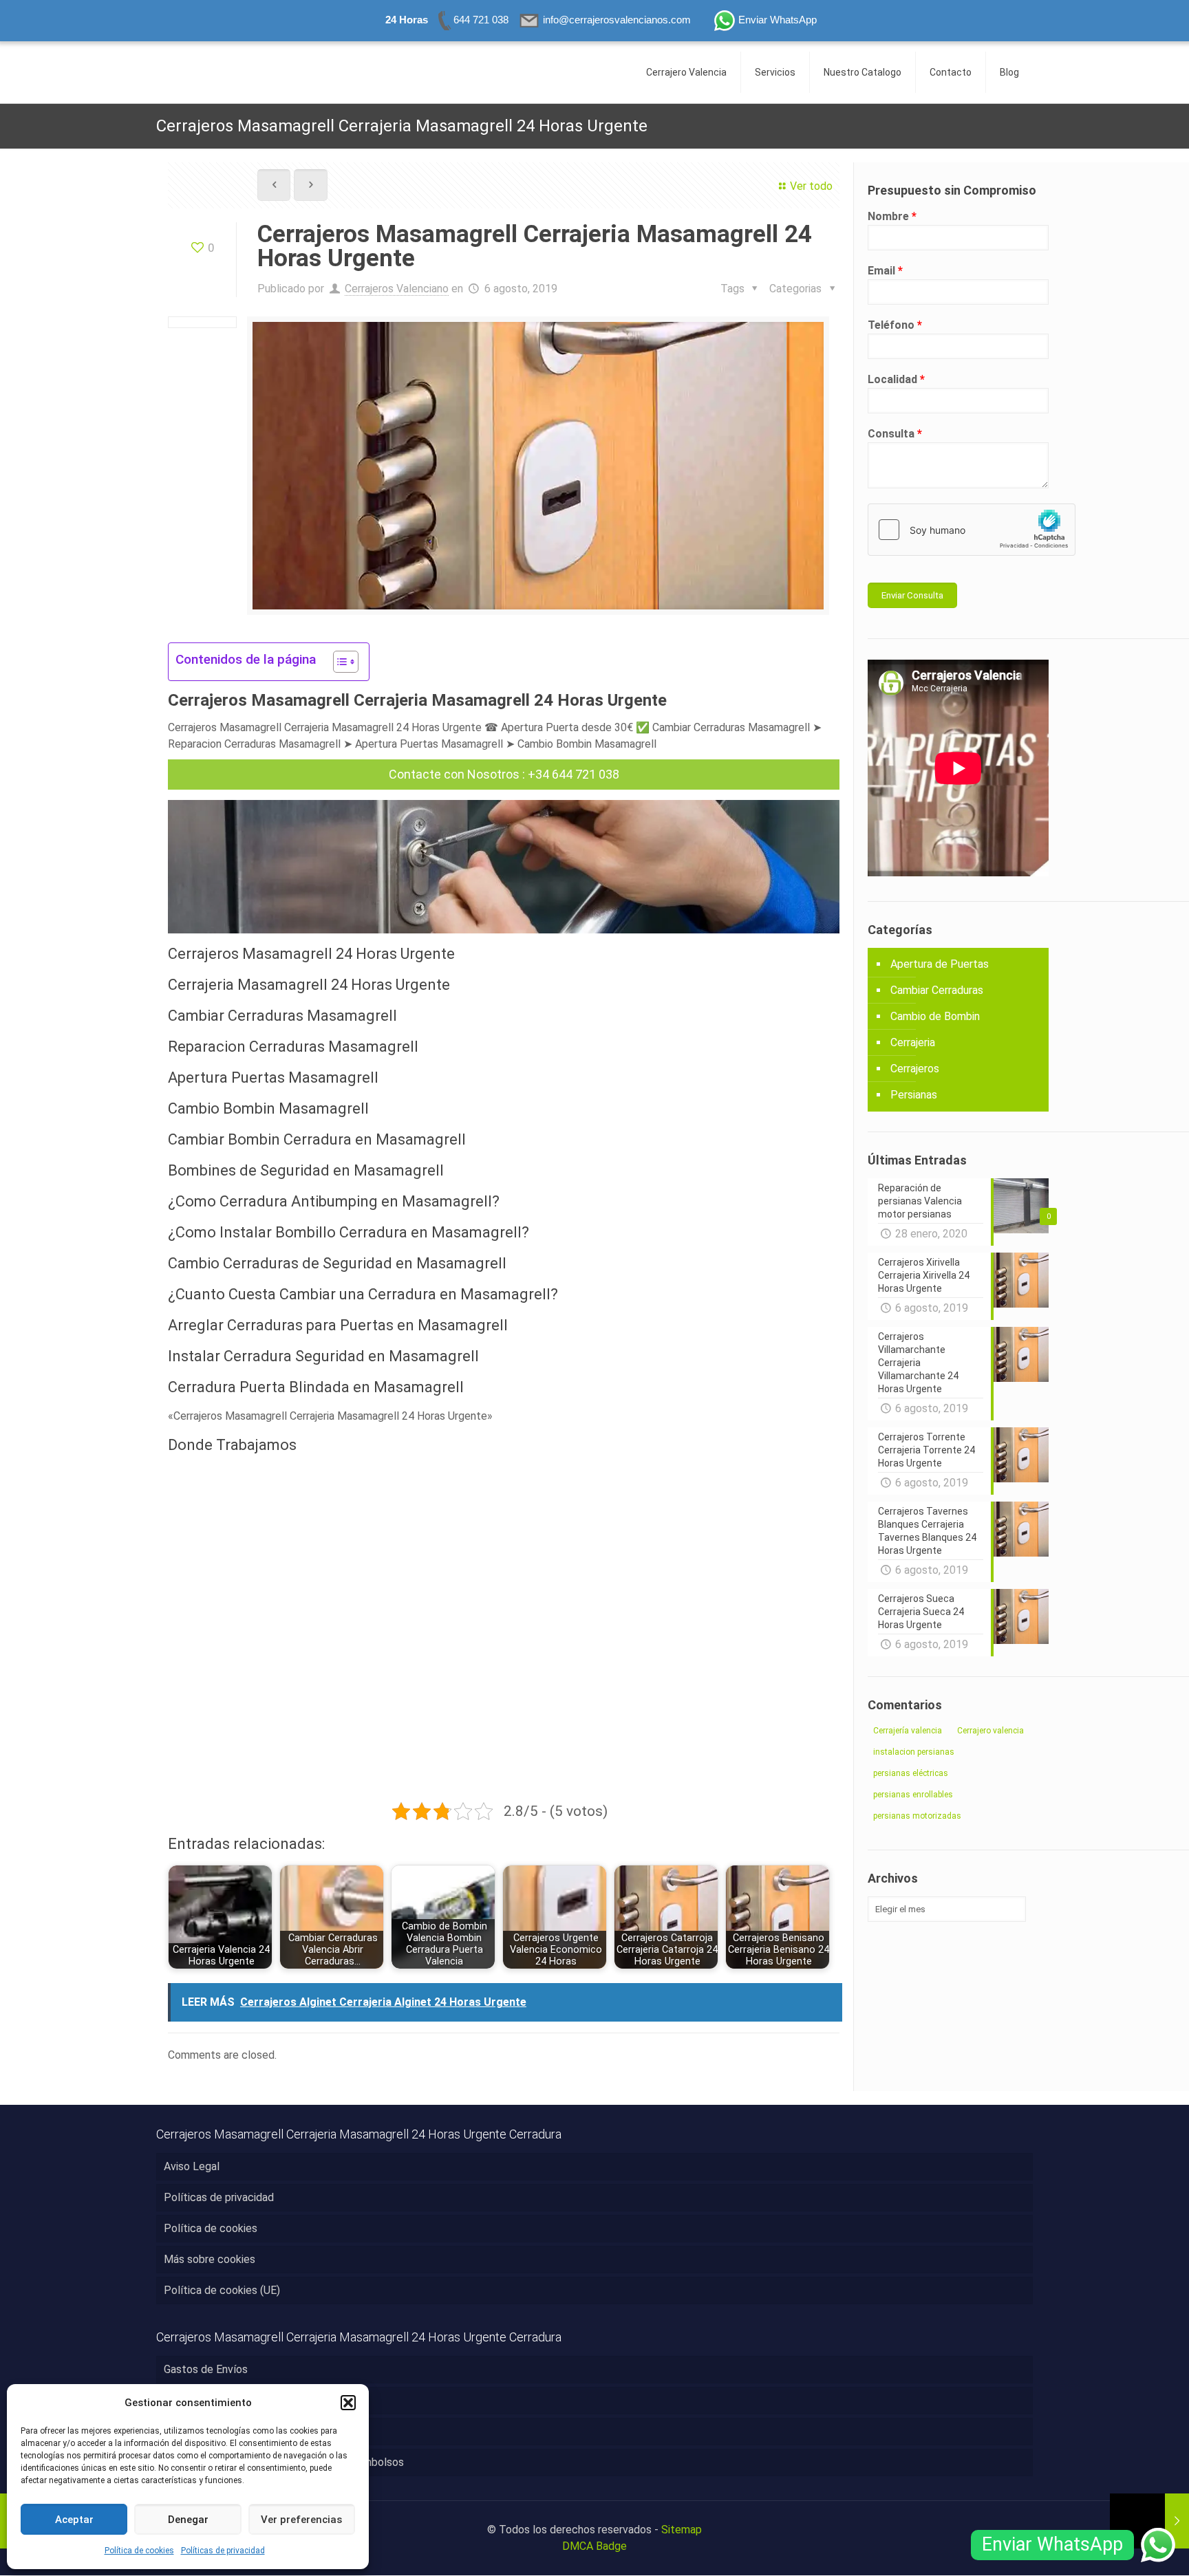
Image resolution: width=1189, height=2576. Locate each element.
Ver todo (811, 186)
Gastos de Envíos (206, 2369)
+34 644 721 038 (574, 774)
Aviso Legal (192, 2166)
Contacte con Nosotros (454, 774)
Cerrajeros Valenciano (397, 289)
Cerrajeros (915, 1069)
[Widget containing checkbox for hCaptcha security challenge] (972, 530)
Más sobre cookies (210, 2259)
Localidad (896, 379)
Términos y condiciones (221, 2400)
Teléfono (895, 325)
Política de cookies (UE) (222, 2290)
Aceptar (74, 2520)
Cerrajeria (913, 1042)
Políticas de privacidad (223, 2551)
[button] (348, 2403)
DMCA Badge (594, 2546)
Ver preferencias (301, 2520)
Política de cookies (139, 2551)
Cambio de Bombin (935, 1016)
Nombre (892, 216)
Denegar (188, 2520)
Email (885, 271)
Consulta (895, 434)
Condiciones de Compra (221, 2431)
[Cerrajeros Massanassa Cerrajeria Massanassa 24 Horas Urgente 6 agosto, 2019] (1149, 2521)
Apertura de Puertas (940, 964)
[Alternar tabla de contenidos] (339, 662)
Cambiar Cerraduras (937, 990)
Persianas (914, 1095)
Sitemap (682, 2530)
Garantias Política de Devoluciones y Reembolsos (284, 2462)
